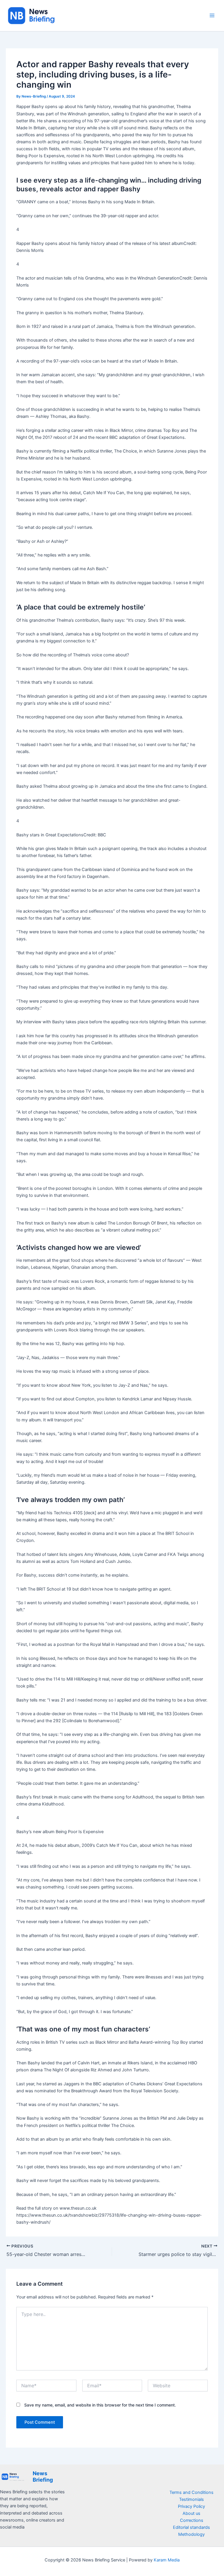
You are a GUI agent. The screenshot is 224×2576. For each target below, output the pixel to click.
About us (191, 2513)
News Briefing (43, 2476)
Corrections (192, 2520)
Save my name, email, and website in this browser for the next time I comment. (100, 2405)
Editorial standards (191, 2527)
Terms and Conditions (191, 2492)
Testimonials (191, 2499)
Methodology (191, 2534)
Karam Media (167, 2560)
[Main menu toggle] (212, 15)
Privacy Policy (191, 2506)
